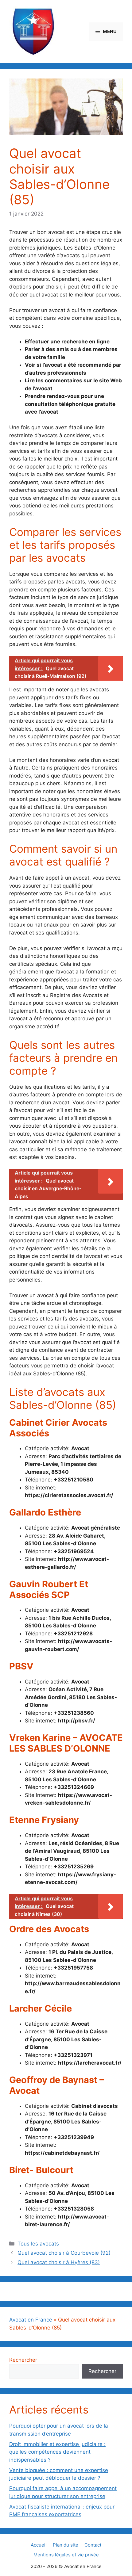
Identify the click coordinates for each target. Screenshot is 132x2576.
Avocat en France (31, 2320)
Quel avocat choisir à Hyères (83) (59, 2262)
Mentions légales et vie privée (66, 2555)
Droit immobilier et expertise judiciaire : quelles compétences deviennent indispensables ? (57, 2452)
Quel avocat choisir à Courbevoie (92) (64, 2253)
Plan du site (66, 2545)
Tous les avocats (38, 2244)
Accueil (39, 2545)
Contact (93, 2545)
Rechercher (23, 2360)
